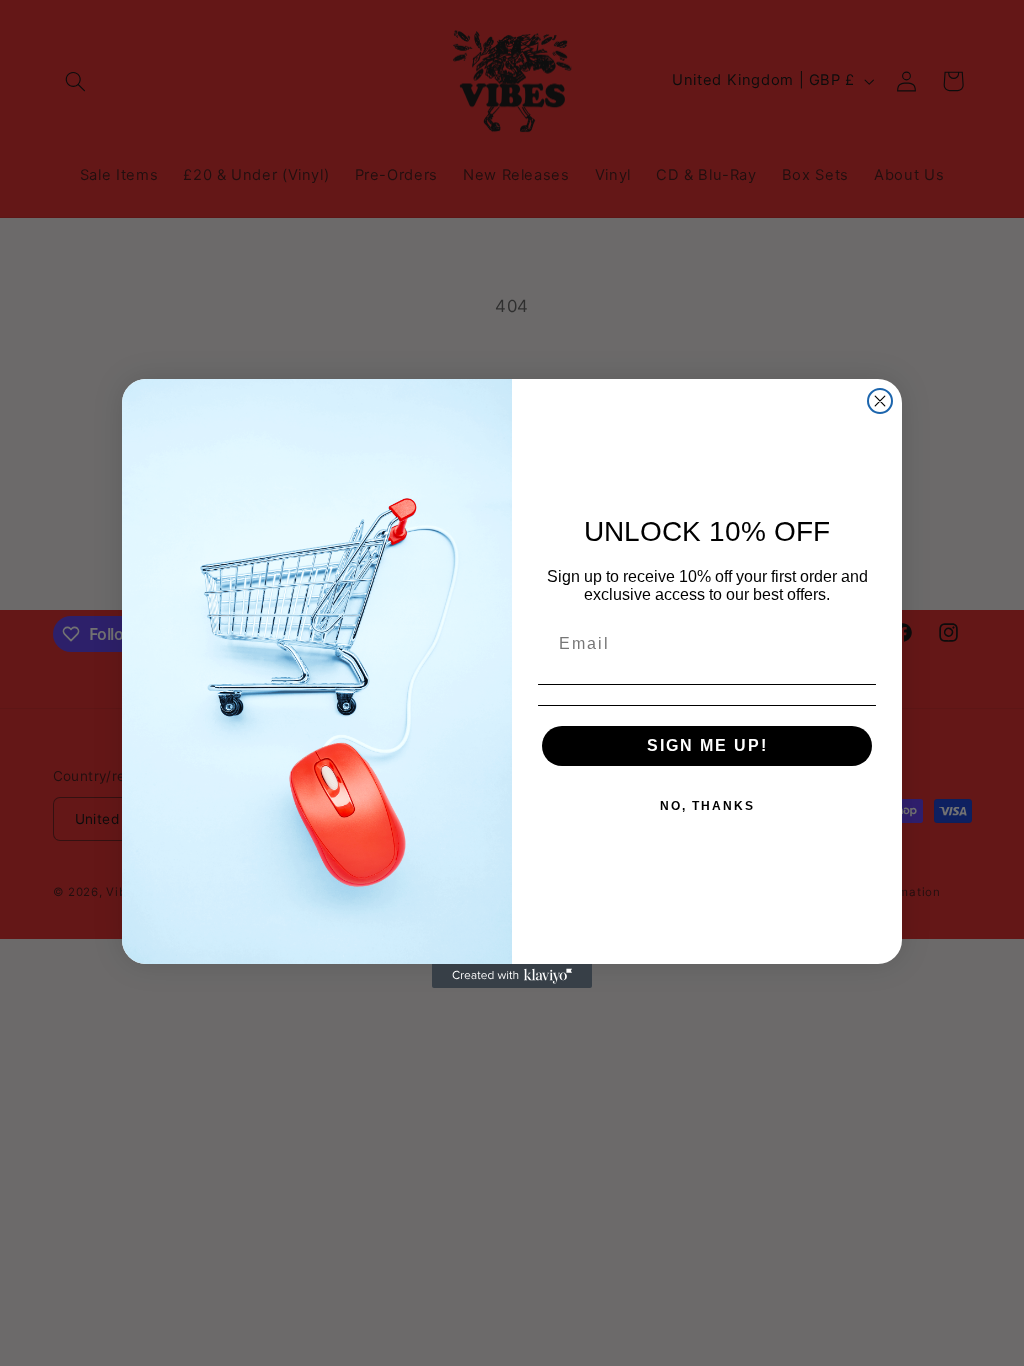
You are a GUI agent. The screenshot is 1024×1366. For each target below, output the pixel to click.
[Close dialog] (880, 401)
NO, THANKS (707, 806)
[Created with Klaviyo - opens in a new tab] (512, 976)
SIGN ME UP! (707, 745)
